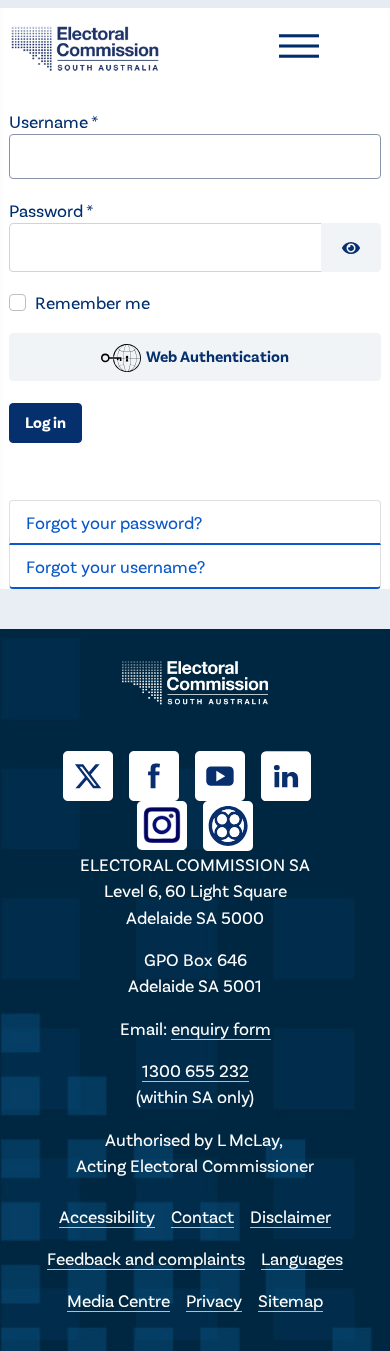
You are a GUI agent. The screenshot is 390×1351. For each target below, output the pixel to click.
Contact (202, 1216)
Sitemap (290, 1300)
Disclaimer (290, 1216)
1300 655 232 (195, 1070)
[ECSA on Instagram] (170, 823)
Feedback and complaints (146, 1258)
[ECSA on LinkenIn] (294, 773)
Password (51, 210)
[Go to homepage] (85, 46)
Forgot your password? (114, 522)
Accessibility (107, 1216)
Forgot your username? (115, 566)
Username (53, 121)
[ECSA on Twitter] (96, 773)
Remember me (92, 302)
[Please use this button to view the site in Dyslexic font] (228, 823)
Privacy (214, 1300)
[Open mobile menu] (299, 46)
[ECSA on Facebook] (162, 773)
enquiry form (221, 1028)
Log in (45, 421)
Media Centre (118, 1300)
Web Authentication (216, 355)
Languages (302, 1258)
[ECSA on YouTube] (228, 773)
